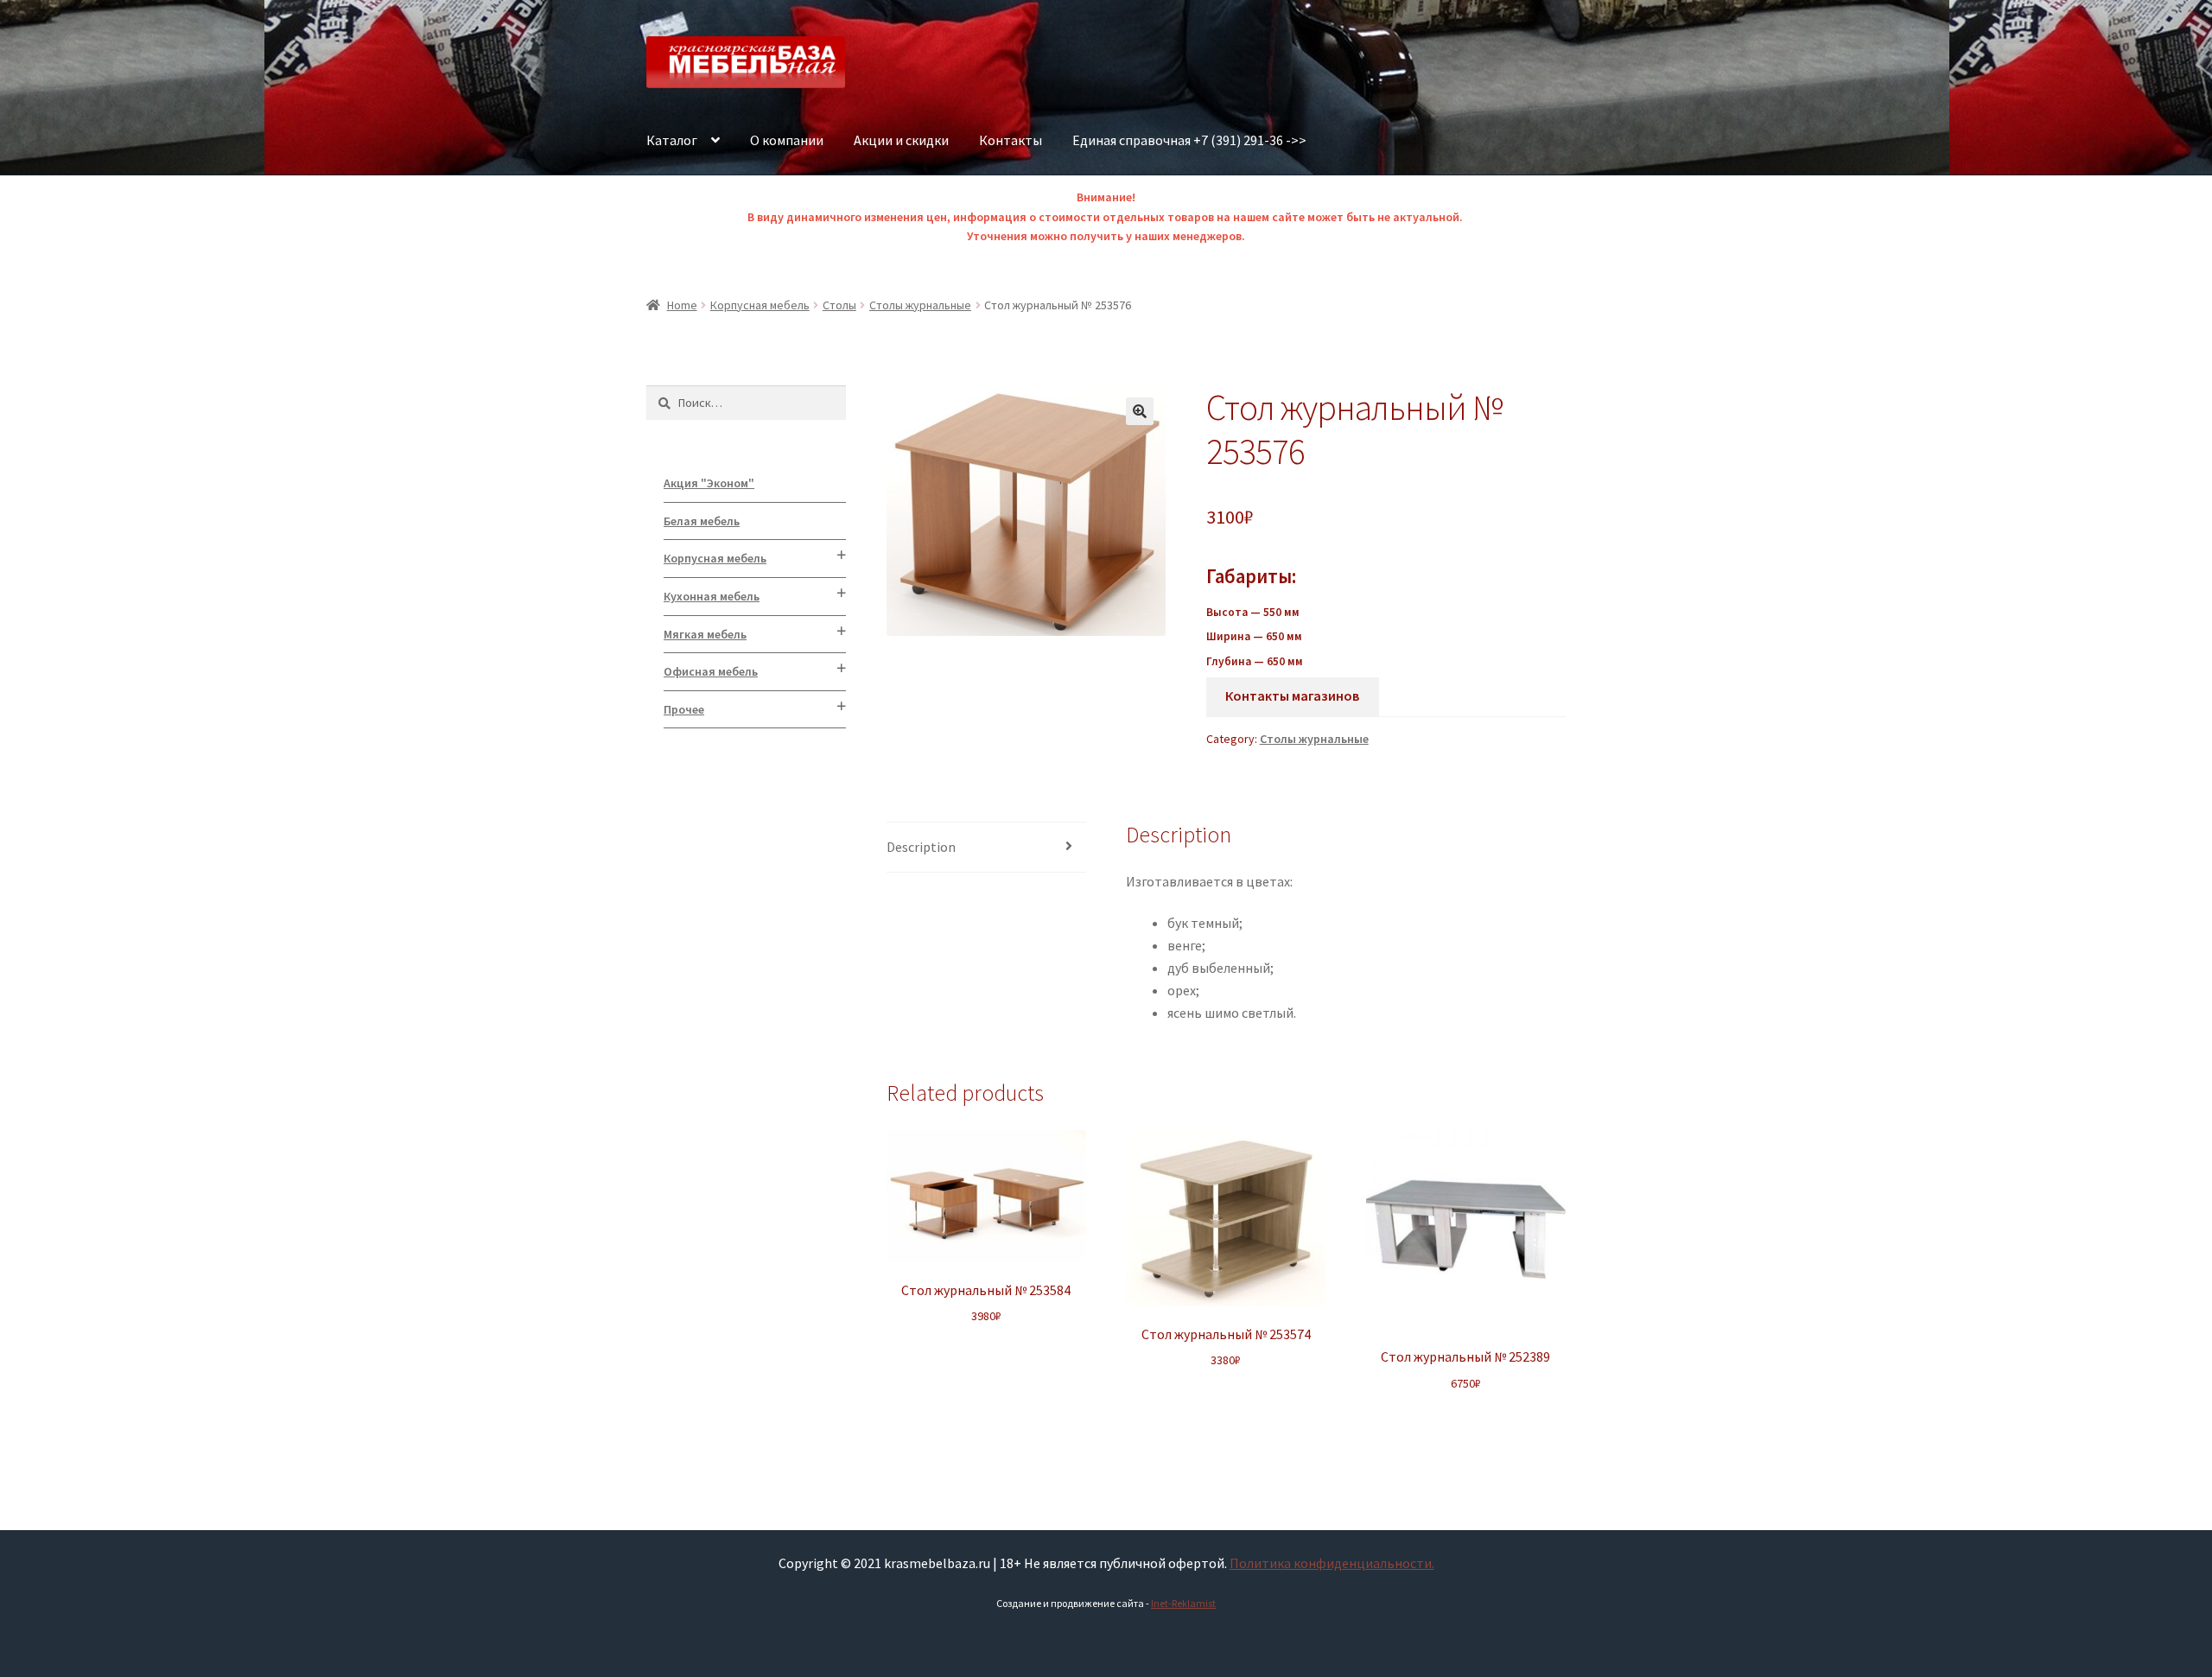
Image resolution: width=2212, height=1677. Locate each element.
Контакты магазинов (1292, 696)
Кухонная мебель (712, 596)
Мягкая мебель (705, 634)
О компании (787, 140)
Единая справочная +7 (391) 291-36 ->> (1189, 140)
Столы (839, 305)
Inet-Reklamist (1183, 1603)
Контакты (1011, 140)
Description (921, 847)
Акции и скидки (901, 140)
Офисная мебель (711, 671)
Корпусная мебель (760, 305)
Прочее (684, 709)
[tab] (986, 848)
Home (682, 305)
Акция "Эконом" (709, 483)
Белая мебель (702, 521)
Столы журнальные (920, 305)
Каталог (672, 140)
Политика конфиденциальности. (1332, 1563)
